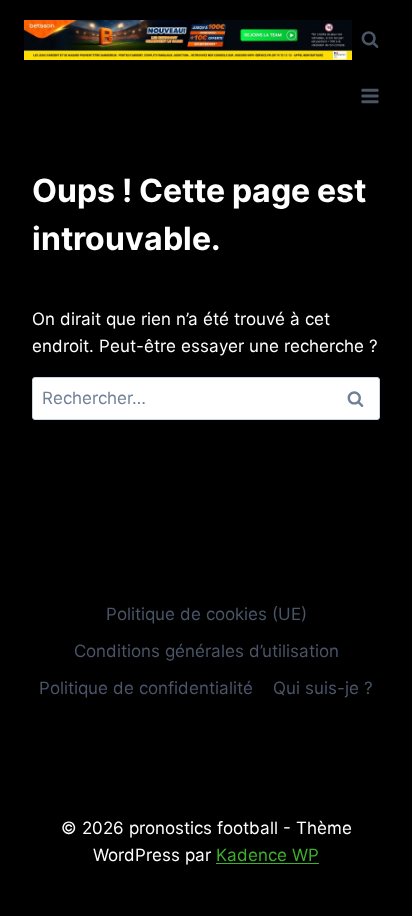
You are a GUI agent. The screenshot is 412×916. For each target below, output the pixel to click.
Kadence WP (267, 855)
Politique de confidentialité (146, 688)
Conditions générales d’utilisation (206, 651)
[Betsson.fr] (188, 40)
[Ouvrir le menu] (369, 95)
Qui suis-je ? (323, 688)
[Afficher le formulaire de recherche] (370, 40)
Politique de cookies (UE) (206, 614)
